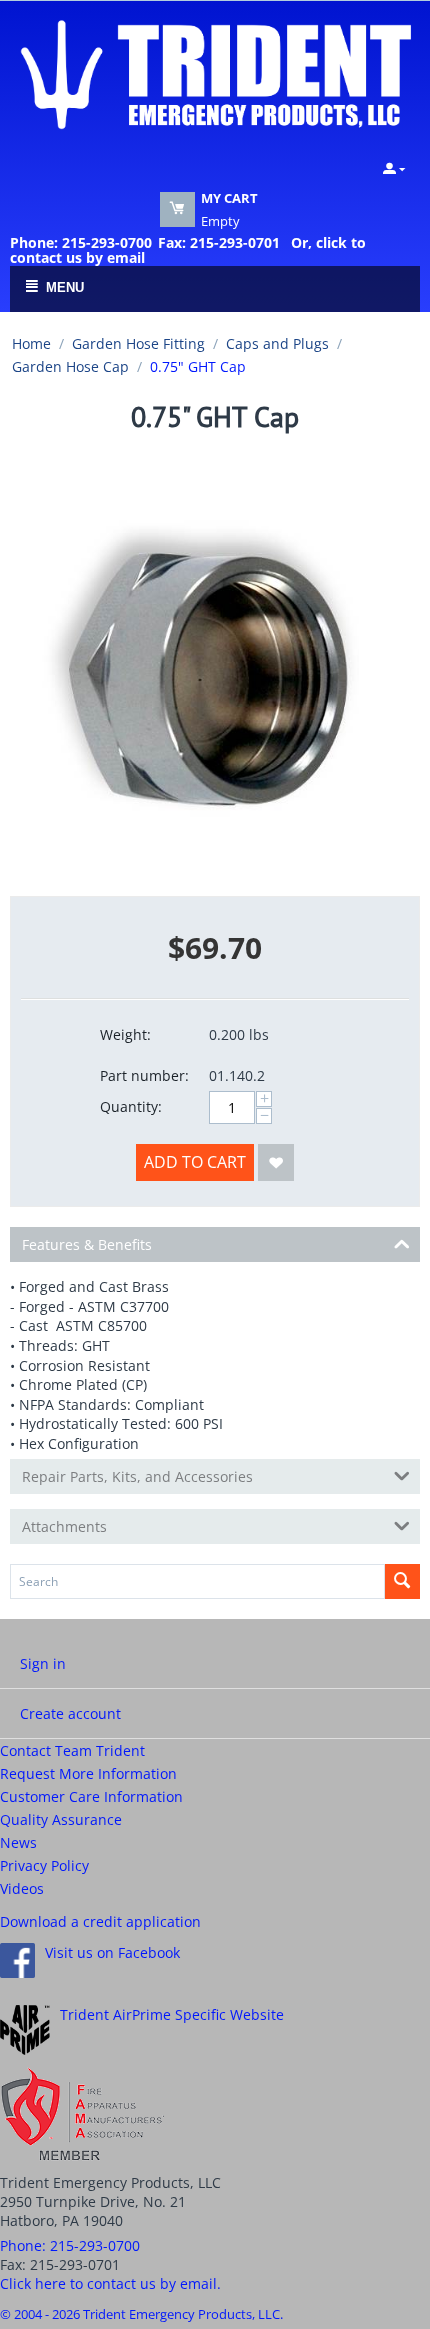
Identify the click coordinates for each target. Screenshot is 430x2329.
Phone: (70, 2245)
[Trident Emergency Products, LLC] (215, 73)
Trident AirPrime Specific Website (172, 2014)
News (18, 1842)
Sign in (43, 1663)
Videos (22, 1888)
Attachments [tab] (64, 1526)
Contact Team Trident (72, 1750)
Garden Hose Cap (70, 366)
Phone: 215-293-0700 (81, 242)
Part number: (144, 1075)
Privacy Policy (44, 1865)
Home (31, 343)
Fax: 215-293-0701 (219, 242)
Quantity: (131, 1106)
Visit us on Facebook (112, 1952)
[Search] (402, 1581)
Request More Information (88, 1773)
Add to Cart (195, 1162)
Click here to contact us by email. (110, 2283)
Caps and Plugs (277, 343)
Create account (70, 1713)
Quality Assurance (61, 1819)
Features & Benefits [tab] (87, 1244)
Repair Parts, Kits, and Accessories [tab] (137, 1476)
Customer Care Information (91, 1796)
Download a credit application (100, 1921)
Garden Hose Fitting (138, 343)
